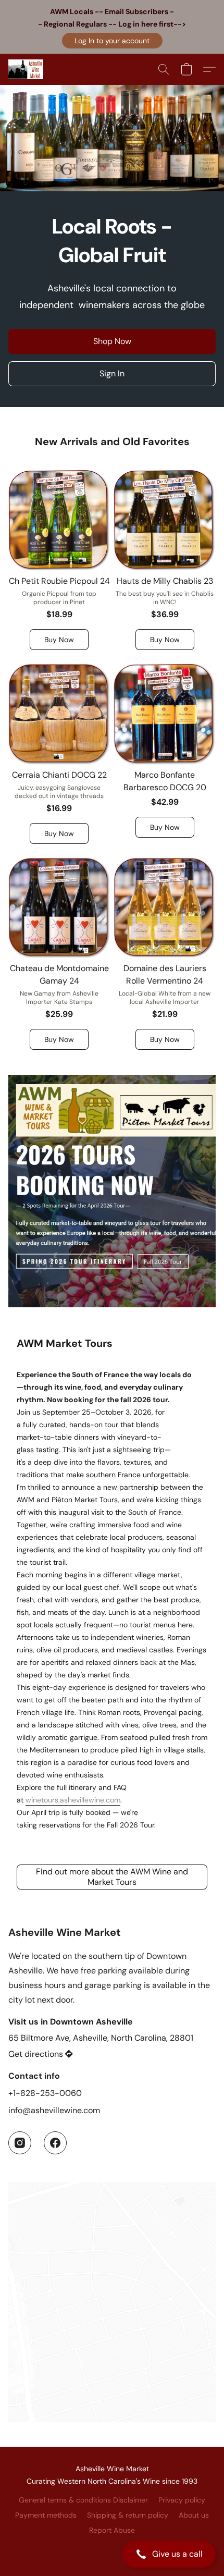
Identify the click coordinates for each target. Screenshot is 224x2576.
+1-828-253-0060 (45, 2093)
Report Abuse (112, 2530)
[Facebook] (55, 2143)
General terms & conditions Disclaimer (83, 2500)
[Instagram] (20, 2143)
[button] (112, 41)
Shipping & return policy (128, 2515)
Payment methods (46, 2515)
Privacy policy (182, 2500)
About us (194, 2515)
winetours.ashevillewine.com (73, 1800)
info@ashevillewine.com (54, 2110)
